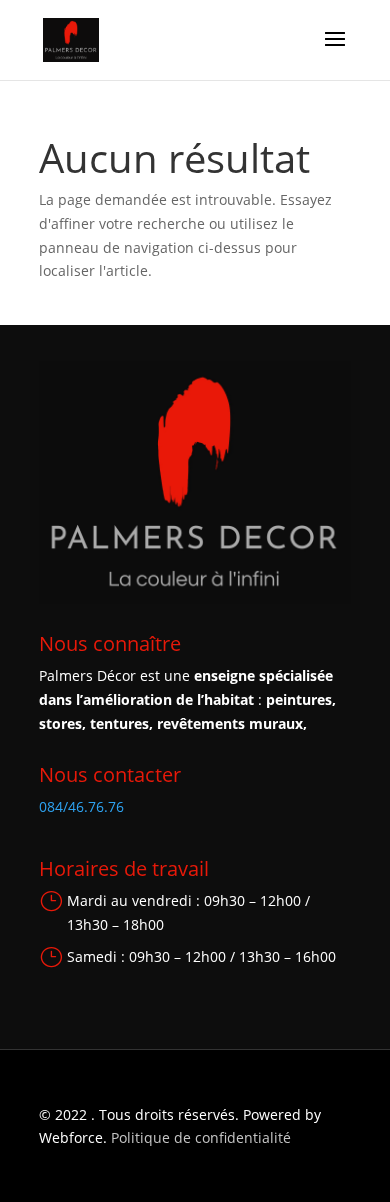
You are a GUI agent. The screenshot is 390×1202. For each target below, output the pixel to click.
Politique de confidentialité (201, 1137)
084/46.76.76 (81, 806)
